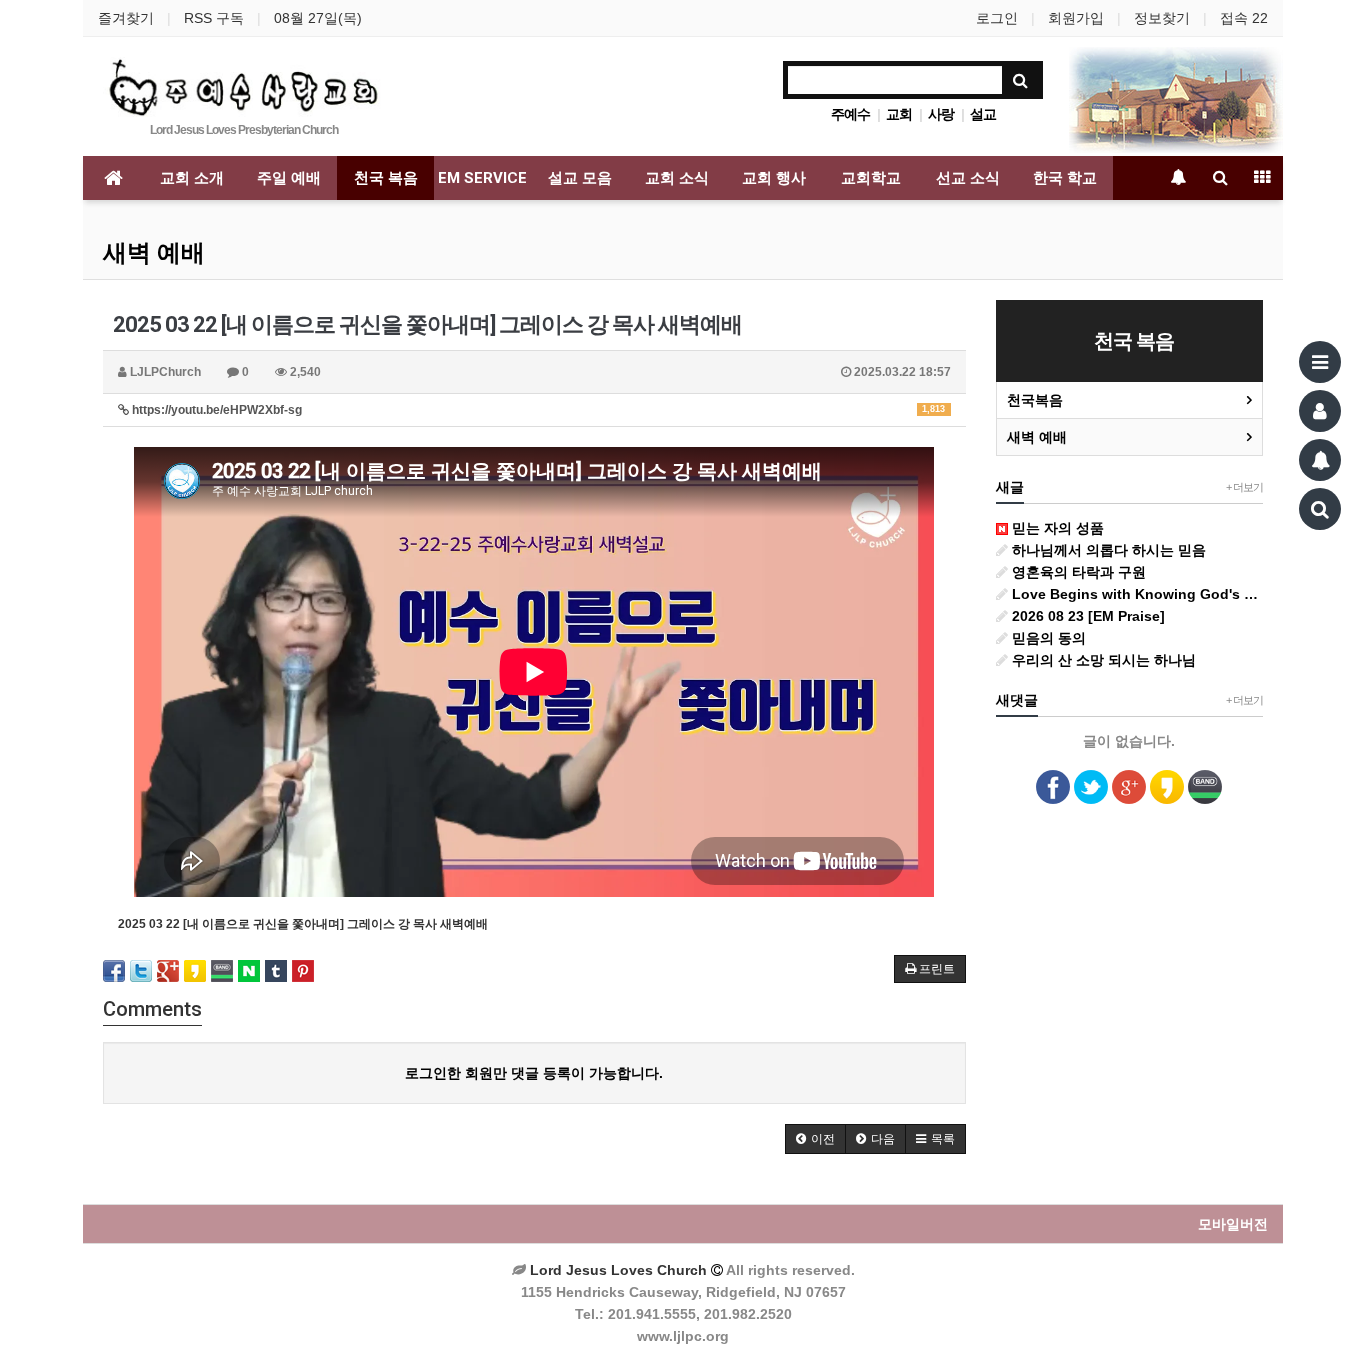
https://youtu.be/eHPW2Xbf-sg (537, 410)
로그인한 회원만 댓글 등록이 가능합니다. (534, 1073)
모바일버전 (1233, 1224)
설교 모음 (580, 178)
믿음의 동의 (1047, 638)
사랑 (941, 114)
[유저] (1320, 411)
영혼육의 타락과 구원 (1077, 572)
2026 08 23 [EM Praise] (1086, 616)
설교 (983, 114)
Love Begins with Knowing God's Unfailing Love (1136, 594)
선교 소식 (968, 178)
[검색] (1320, 509)
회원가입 (1076, 18)
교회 (899, 114)
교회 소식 (677, 178)
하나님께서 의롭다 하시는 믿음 (1107, 550)
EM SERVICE (482, 178)
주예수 (850, 114)
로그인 (997, 18)
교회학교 (871, 178)
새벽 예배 (154, 253)
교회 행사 (774, 178)
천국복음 (1035, 400)
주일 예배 (289, 178)
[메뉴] (1320, 362)
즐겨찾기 (126, 18)
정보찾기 (1162, 18)
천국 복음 (386, 178)
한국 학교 (1065, 178)
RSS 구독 (214, 18)
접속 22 (1244, 18)
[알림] (1320, 460)
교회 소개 (192, 178)
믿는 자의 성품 (1056, 528)
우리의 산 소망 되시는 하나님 (1102, 660)
